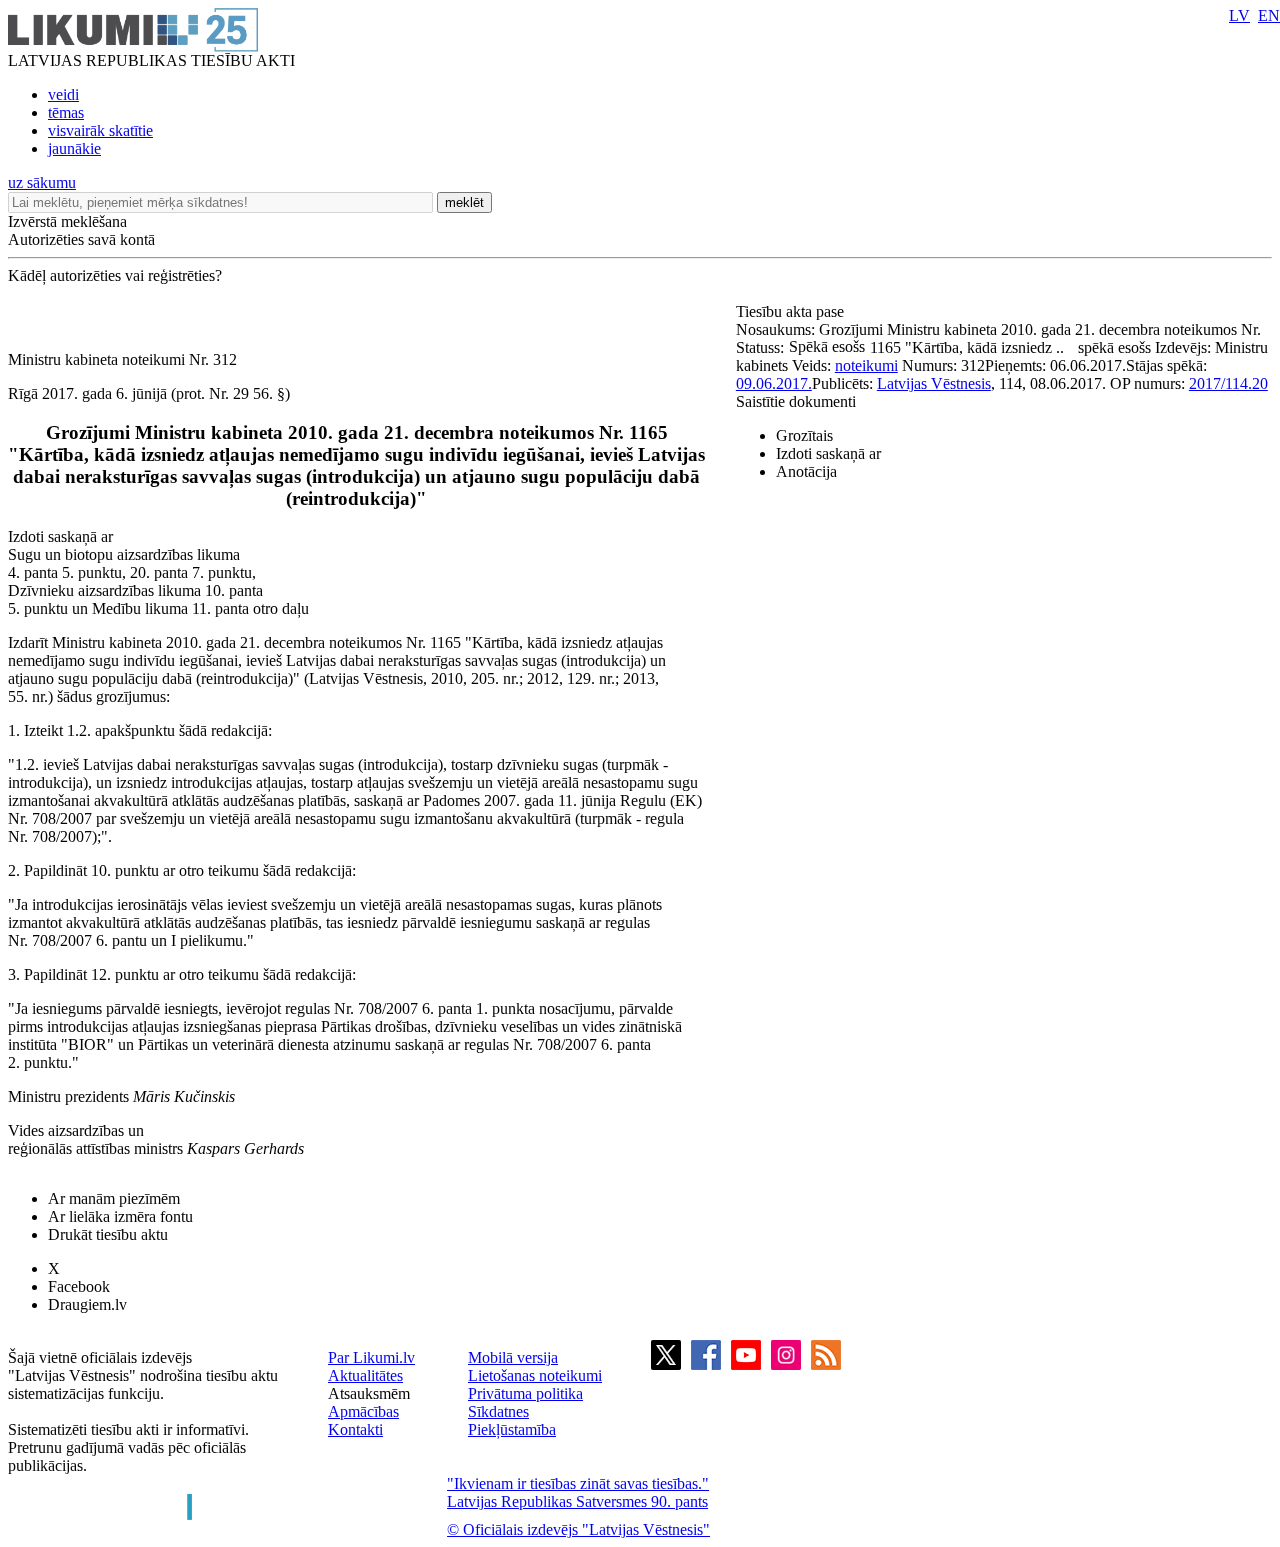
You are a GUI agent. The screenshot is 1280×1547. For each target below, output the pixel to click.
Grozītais (804, 435)
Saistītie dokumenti (796, 401)
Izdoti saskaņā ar (828, 453)
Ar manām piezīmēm (114, 1198)
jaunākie (74, 148)
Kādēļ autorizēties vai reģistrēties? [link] (115, 275)
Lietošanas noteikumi (535, 1375)
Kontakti (355, 1429)
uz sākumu (42, 182)
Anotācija (806, 471)
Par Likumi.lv (371, 1357)
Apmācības (363, 1411)
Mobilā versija (513, 1357)
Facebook (79, 1286)
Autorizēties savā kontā (81, 239)
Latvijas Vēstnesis (934, 383)
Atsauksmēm (369, 1393)
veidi (63, 94)
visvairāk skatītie (100, 130)
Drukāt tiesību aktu (108, 1234)
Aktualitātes (365, 1375)
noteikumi (866, 365)
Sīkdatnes (498, 1411)
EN (1269, 15)
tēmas (66, 112)
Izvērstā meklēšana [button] (67, 221)
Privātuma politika (525, 1393)
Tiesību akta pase (792, 311)
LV (1239, 15)
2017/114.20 (1228, 383)
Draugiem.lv (87, 1304)
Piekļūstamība (512, 1429)
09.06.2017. (774, 383)
